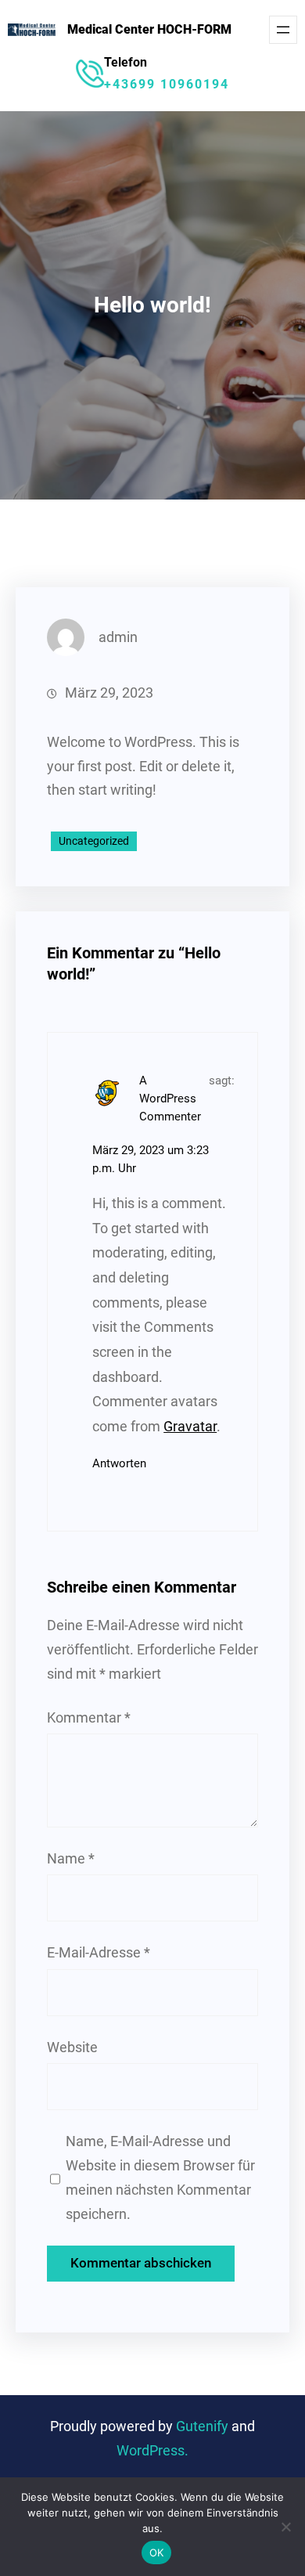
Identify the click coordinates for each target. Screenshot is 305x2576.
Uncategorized (94, 841)
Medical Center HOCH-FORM (149, 29)
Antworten (119, 1463)
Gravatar (190, 1427)
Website (72, 2047)
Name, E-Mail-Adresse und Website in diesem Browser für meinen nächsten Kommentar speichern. (160, 2177)
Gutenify (204, 2426)
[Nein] (285, 2527)
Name (71, 1859)
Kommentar (89, 1718)
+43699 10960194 (167, 84)
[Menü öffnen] (283, 30)
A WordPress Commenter (170, 1099)
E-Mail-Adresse (99, 1953)
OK (157, 2553)
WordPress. (152, 2451)
